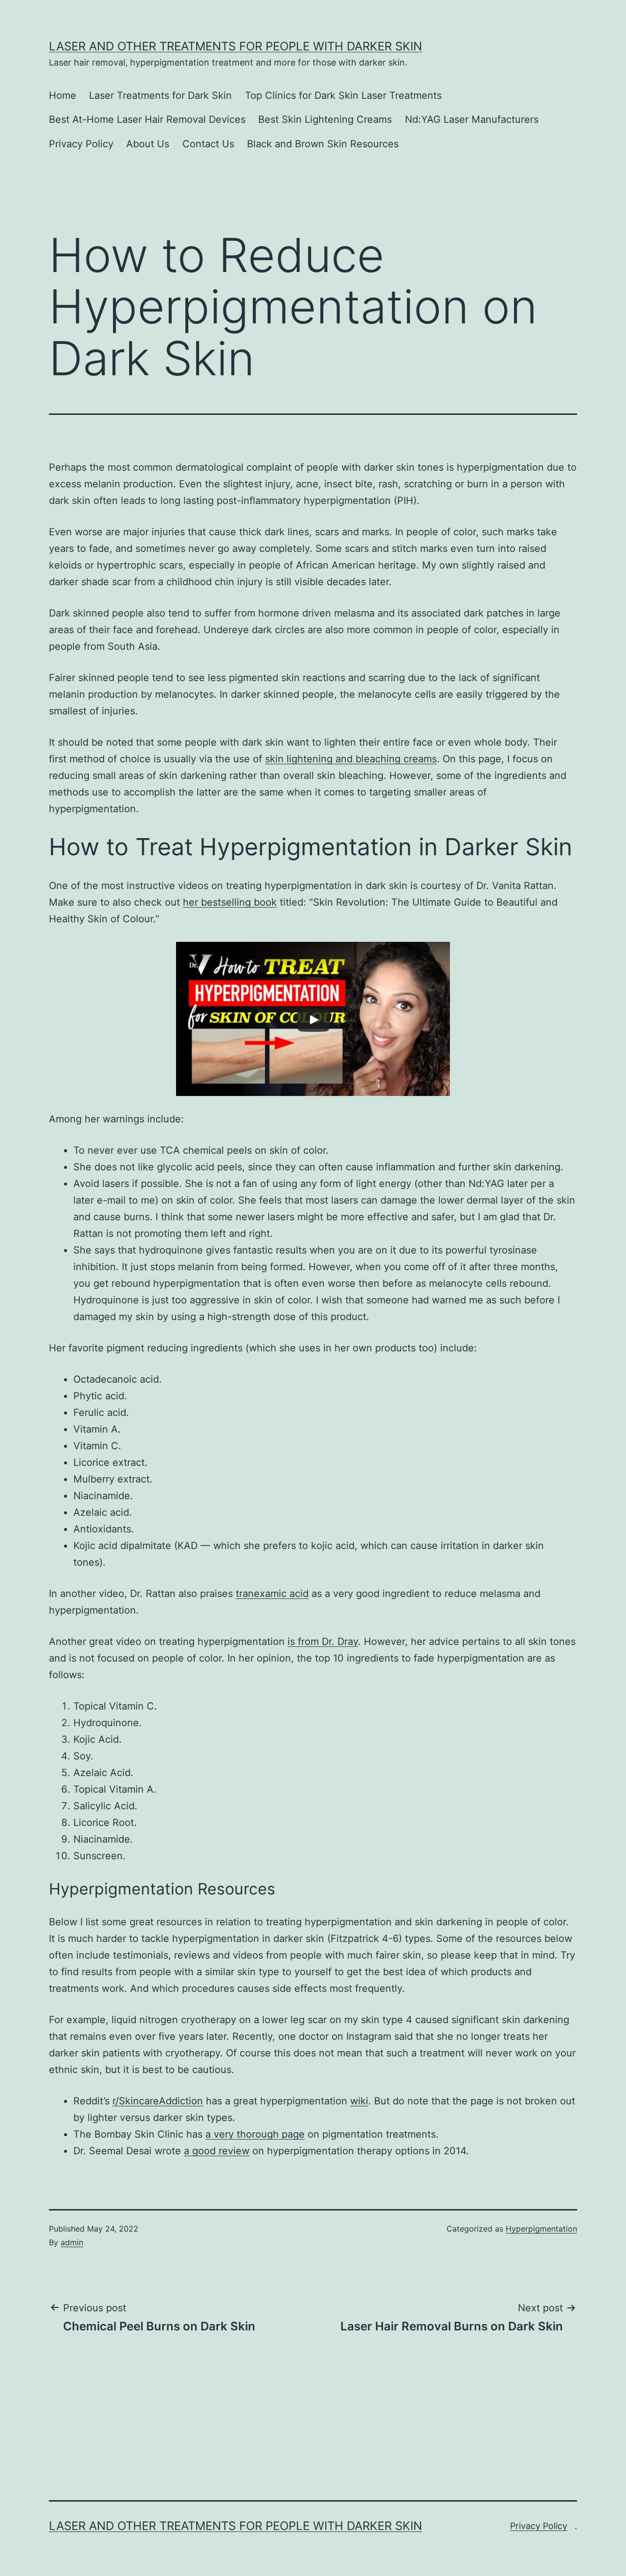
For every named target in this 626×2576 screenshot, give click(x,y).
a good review (217, 2151)
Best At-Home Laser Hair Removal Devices (147, 119)
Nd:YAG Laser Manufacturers (472, 119)
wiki (359, 2101)
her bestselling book (230, 902)
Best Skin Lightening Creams (325, 119)
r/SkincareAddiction (158, 2101)
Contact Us (208, 144)
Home (63, 95)
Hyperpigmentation (541, 2229)
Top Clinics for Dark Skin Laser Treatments (343, 95)
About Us (148, 144)
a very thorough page (255, 2134)
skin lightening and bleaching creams (351, 759)
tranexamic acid (272, 1594)
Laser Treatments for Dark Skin (160, 95)
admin (72, 2242)
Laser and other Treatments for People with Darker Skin (235, 46)
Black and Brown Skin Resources (323, 144)
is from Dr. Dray (323, 1641)
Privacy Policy (81, 144)
